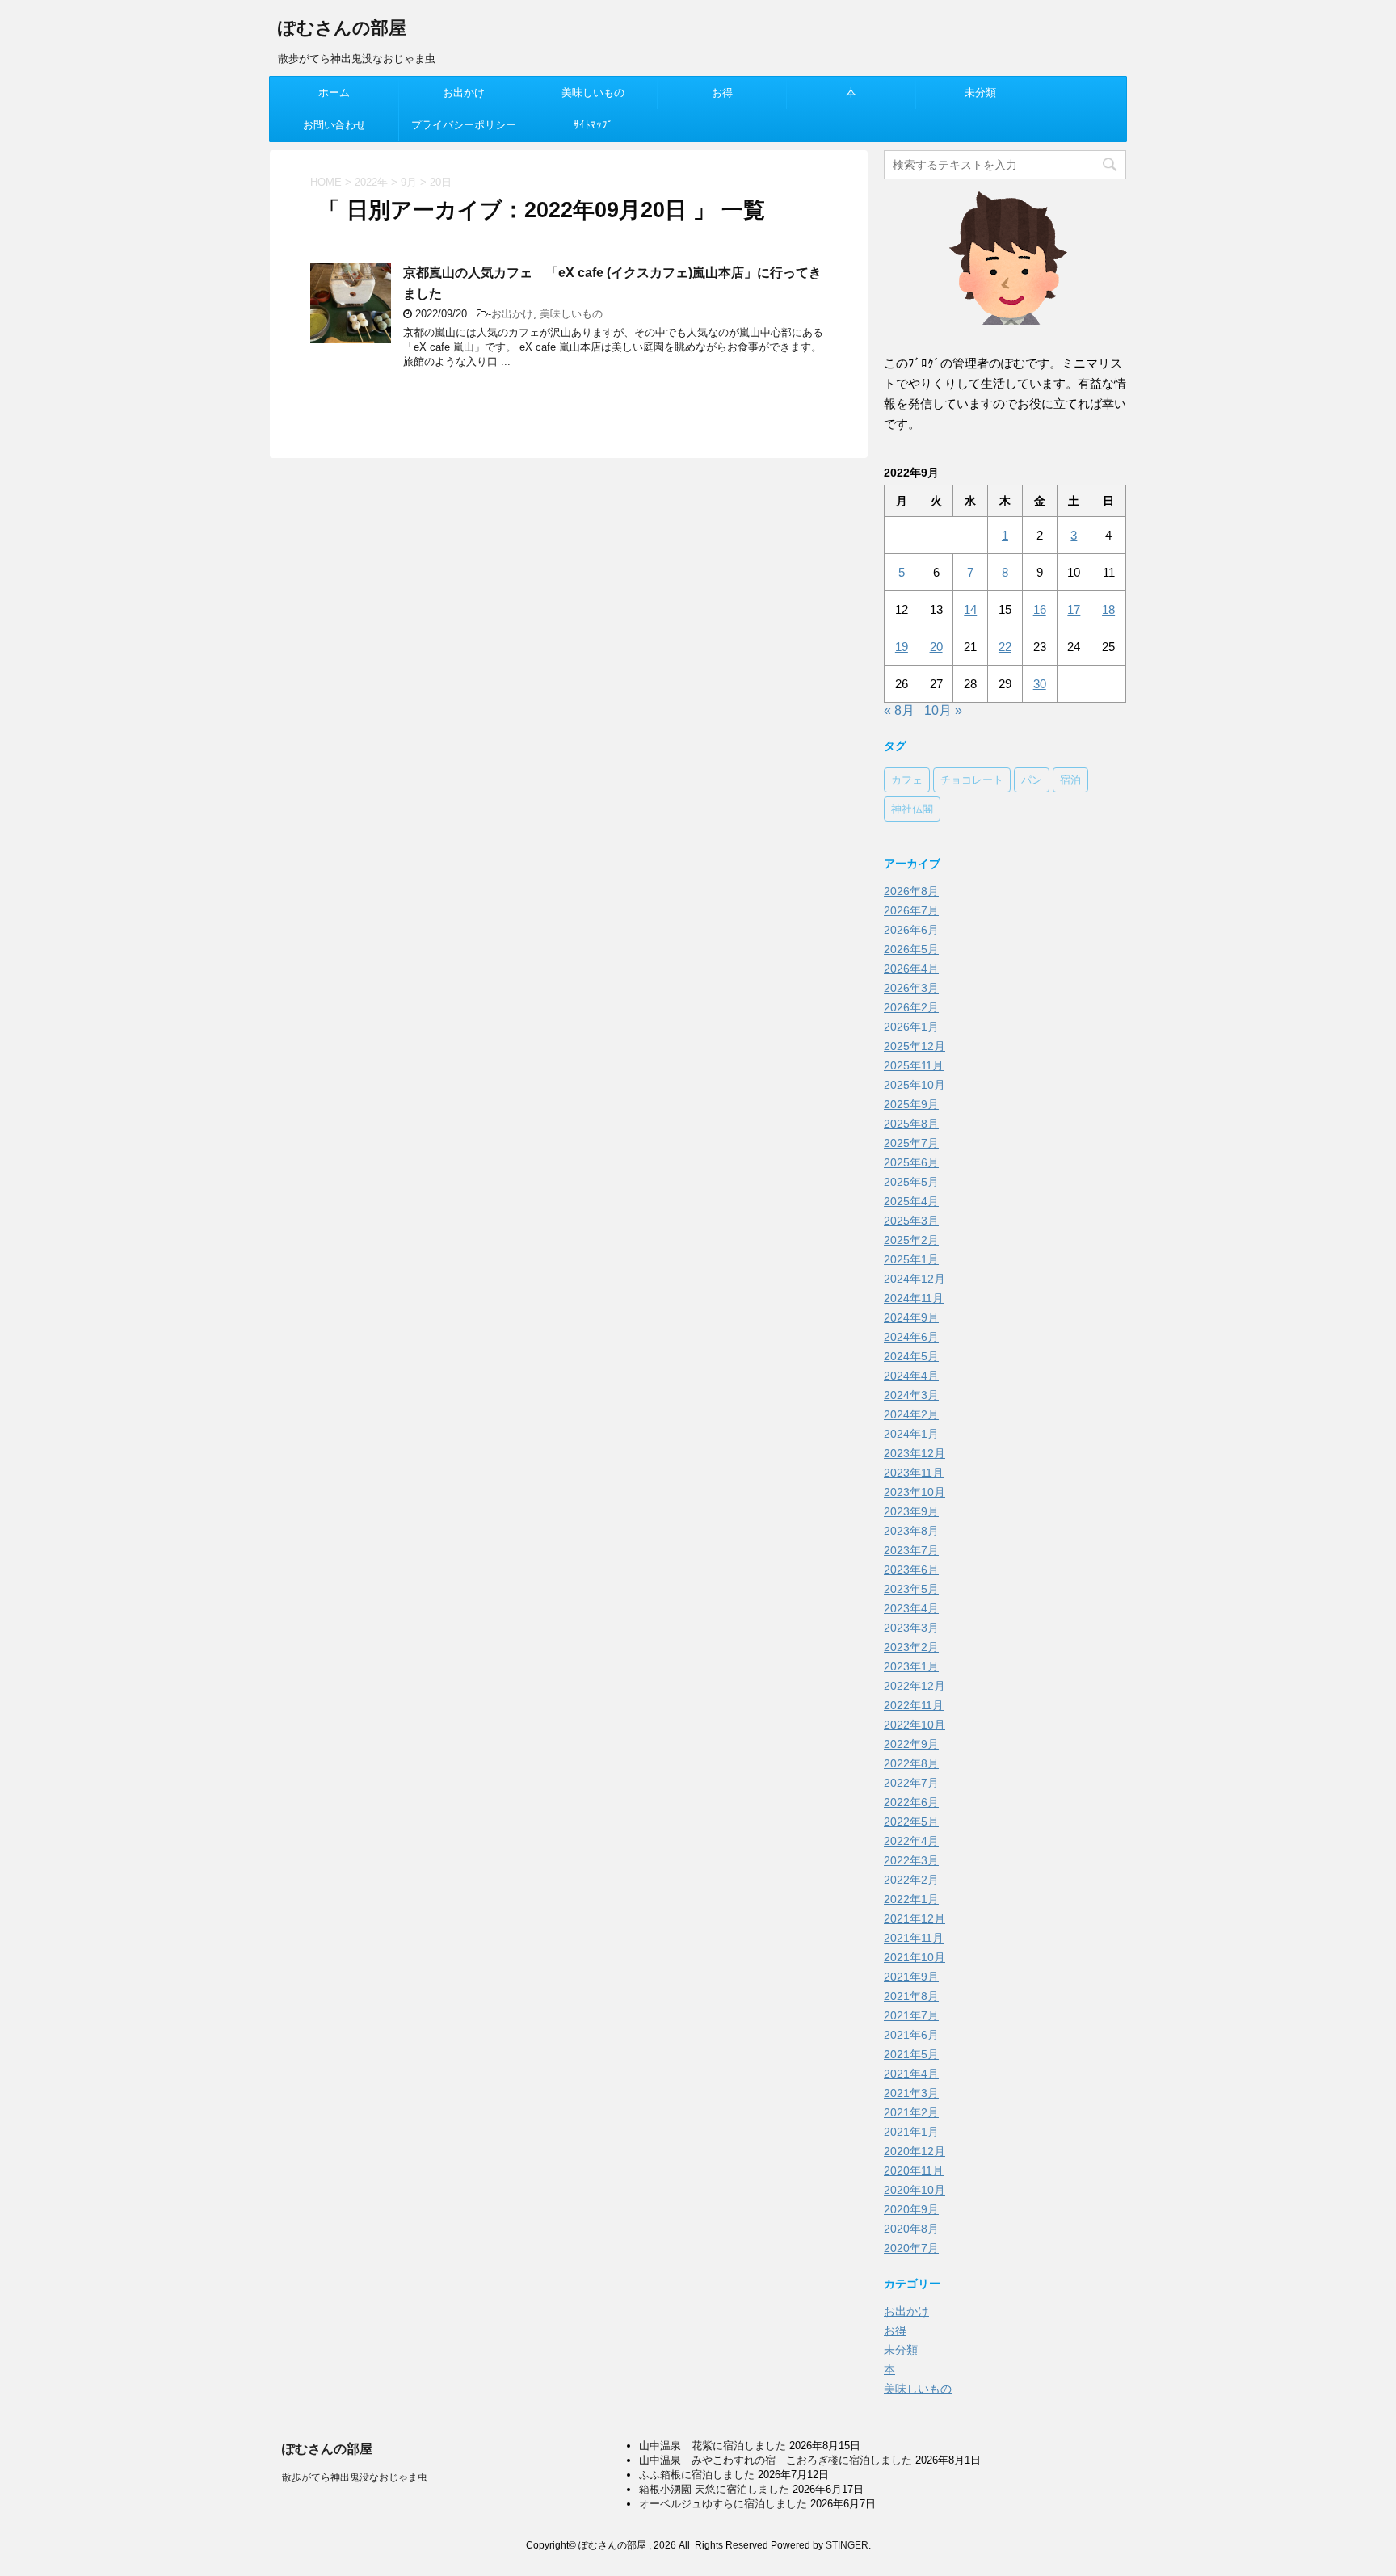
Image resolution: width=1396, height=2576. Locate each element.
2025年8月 (911, 1124)
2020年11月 (914, 2170)
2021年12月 (915, 1918)
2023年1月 (911, 1666)
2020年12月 (915, 2151)
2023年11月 (914, 1473)
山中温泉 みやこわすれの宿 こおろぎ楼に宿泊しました (776, 2460)
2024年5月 (911, 1356)
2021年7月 (911, 2015)
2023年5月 (911, 1589)
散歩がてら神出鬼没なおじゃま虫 (355, 2477)
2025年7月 (911, 1143)
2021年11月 (914, 1938)
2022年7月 (911, 1783)
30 (1040, 684)
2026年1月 (911, 1027)
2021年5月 (911, 2054)
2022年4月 (911, 1841)
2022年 (371, 182)
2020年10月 (915, 2190)
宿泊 (1070, 780)
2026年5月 (911, 949)
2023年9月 (911, 1511)
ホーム (334, 92)
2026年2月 (911, 1007)
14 (970, 609)
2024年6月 (911, 1337)
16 (1040, 609)
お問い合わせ (334, 125)
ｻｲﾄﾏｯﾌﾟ (593, 125)
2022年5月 (911, 1822)
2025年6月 (911, 1162)
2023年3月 (911, 1628)
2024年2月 (911, 1414)
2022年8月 (911, 1763)
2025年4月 (911, 1201)
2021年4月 (911, 2074)
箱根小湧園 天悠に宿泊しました (714, 2489)
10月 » (943, 710)
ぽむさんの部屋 (342, 28)
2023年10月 (915, 1492)
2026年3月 (911, 988)
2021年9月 (911, 1977)
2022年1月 (911, 1899)
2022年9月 (911, 1744)
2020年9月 (911, 2209)
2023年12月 (915, 1453)
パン (1032, 780)
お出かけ (464, 92)
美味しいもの (593, 92)
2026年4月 (911, 969)
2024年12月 (915, 1279)
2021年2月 (911, 2112)
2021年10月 (915, 1957)
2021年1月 (911, 2132)
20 (936, 647)
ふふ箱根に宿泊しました (697, 2475)
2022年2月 (911, 1880)
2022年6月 (911, 1802)
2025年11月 (914, 1065)
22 (1005, 647)
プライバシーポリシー (464, 125)
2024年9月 (911, 1317)
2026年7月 (911, 910)
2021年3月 (911, 2093)
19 (902, 647)
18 (1108, 609)
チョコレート (972, 780)
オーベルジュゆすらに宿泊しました (723, 2504)
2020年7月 (911, 2248)
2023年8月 (911, 1531)
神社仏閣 (912, 809)
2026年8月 (911, 891)
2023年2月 (911, 1647)
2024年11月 (914, 1298)
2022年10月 (915, 1725)
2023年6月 (911, 1570)
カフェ (907, 780)
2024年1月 (911, 1434)
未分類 (980, 92)
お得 (722, 92)
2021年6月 (911, 2035)
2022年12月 (915, 1686)
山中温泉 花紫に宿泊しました (713, 2446)
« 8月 (899, 710)
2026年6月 (911, 930)
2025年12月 (915, 1046)
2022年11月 (914, 1705)
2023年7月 (911, 1550)
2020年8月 (911, 2229)
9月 (409, 182)
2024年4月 (911, 1376)
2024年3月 (911, 1395)
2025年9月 (911, 1104)
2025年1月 (911, 1259)
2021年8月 (911, 1996)
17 (1074, 609)
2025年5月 (911, 1182)
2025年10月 (915, 1085)
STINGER (847, 2545)
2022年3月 (911, 1860)
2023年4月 (911, 1608)
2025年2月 (911, 1240)
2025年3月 (911, 1221)
